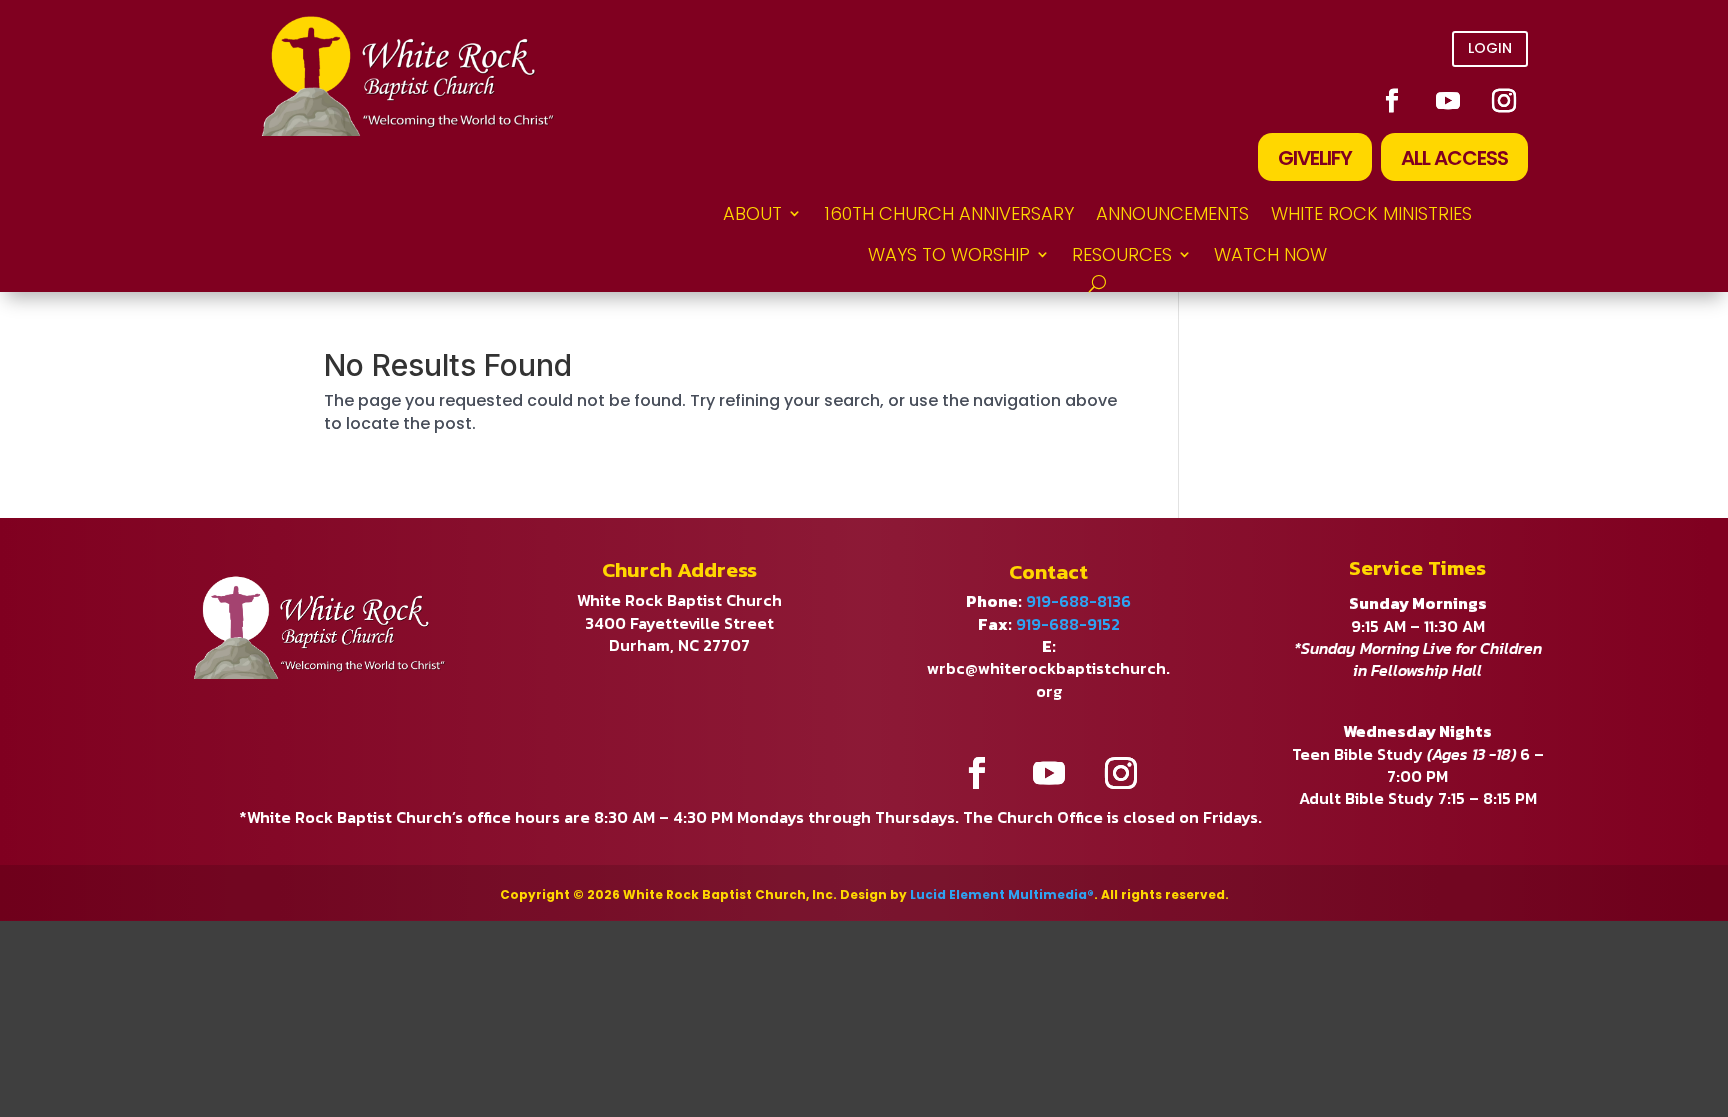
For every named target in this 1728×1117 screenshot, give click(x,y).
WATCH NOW (1270, 254)
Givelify (1315, 158)
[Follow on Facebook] (1392, 101)
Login (1490, 48)
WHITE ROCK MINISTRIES (1371, 213)
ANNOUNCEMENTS (1172, 213)
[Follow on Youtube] (1448, 101)
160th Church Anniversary (949, 213)
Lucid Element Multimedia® (1002, 894)
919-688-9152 (1068, 624)
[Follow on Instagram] (1504, 101)
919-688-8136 (1078, 601)
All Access (1454, 158)
